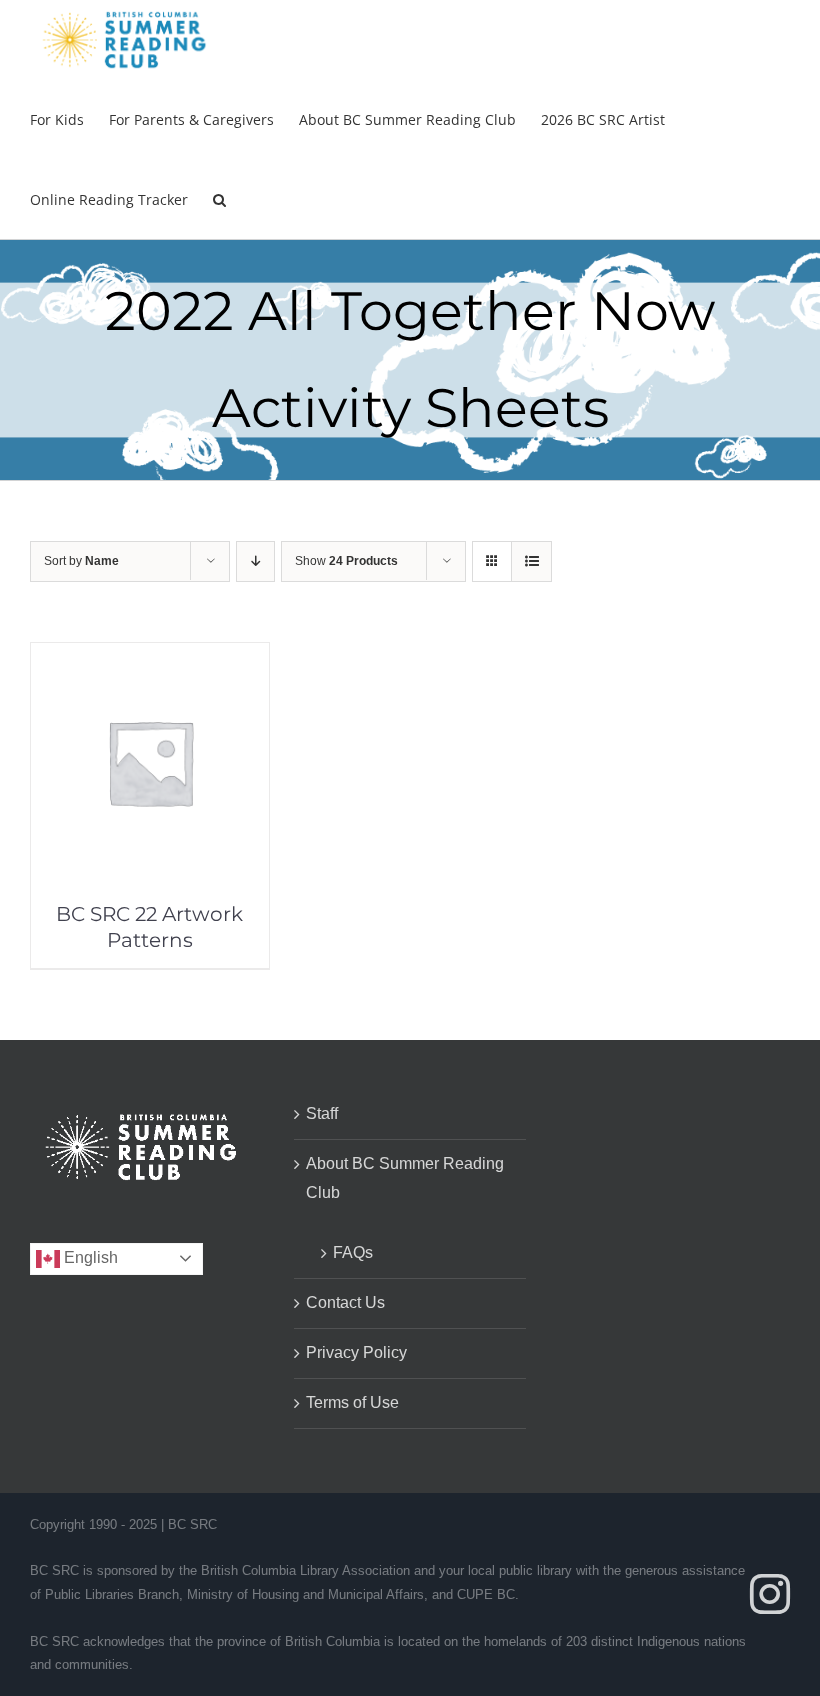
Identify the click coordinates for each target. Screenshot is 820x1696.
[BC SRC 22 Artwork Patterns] (150, 656)
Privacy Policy (356, 1352)
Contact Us (345, 1302)
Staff (322, 1113)
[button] (219, 199)
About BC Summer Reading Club (405, 1178)
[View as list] (531, 561)
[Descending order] (255, 561)
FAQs (353, 1252)
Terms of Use (352, 1402)
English (89, 1257)
